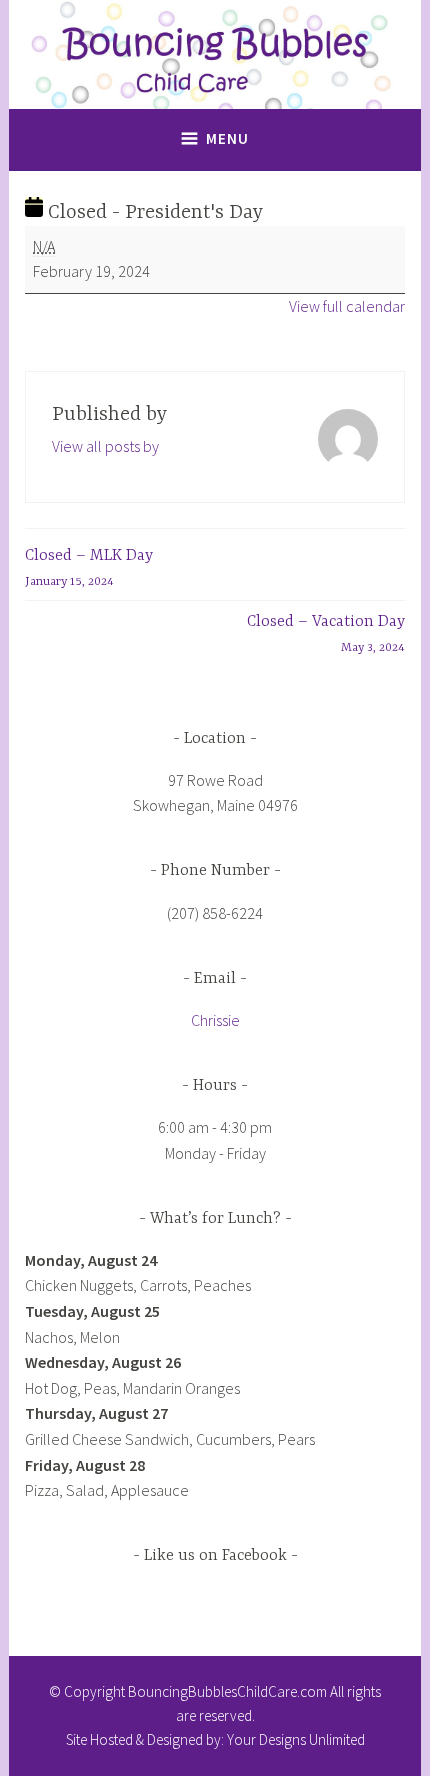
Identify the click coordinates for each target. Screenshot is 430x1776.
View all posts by (105, 446)
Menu (227, 138)
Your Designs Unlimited (296, 1739)
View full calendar (347, 306)
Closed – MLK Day (89, 568)
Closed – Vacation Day (326, 634)
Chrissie (215, 1020)
